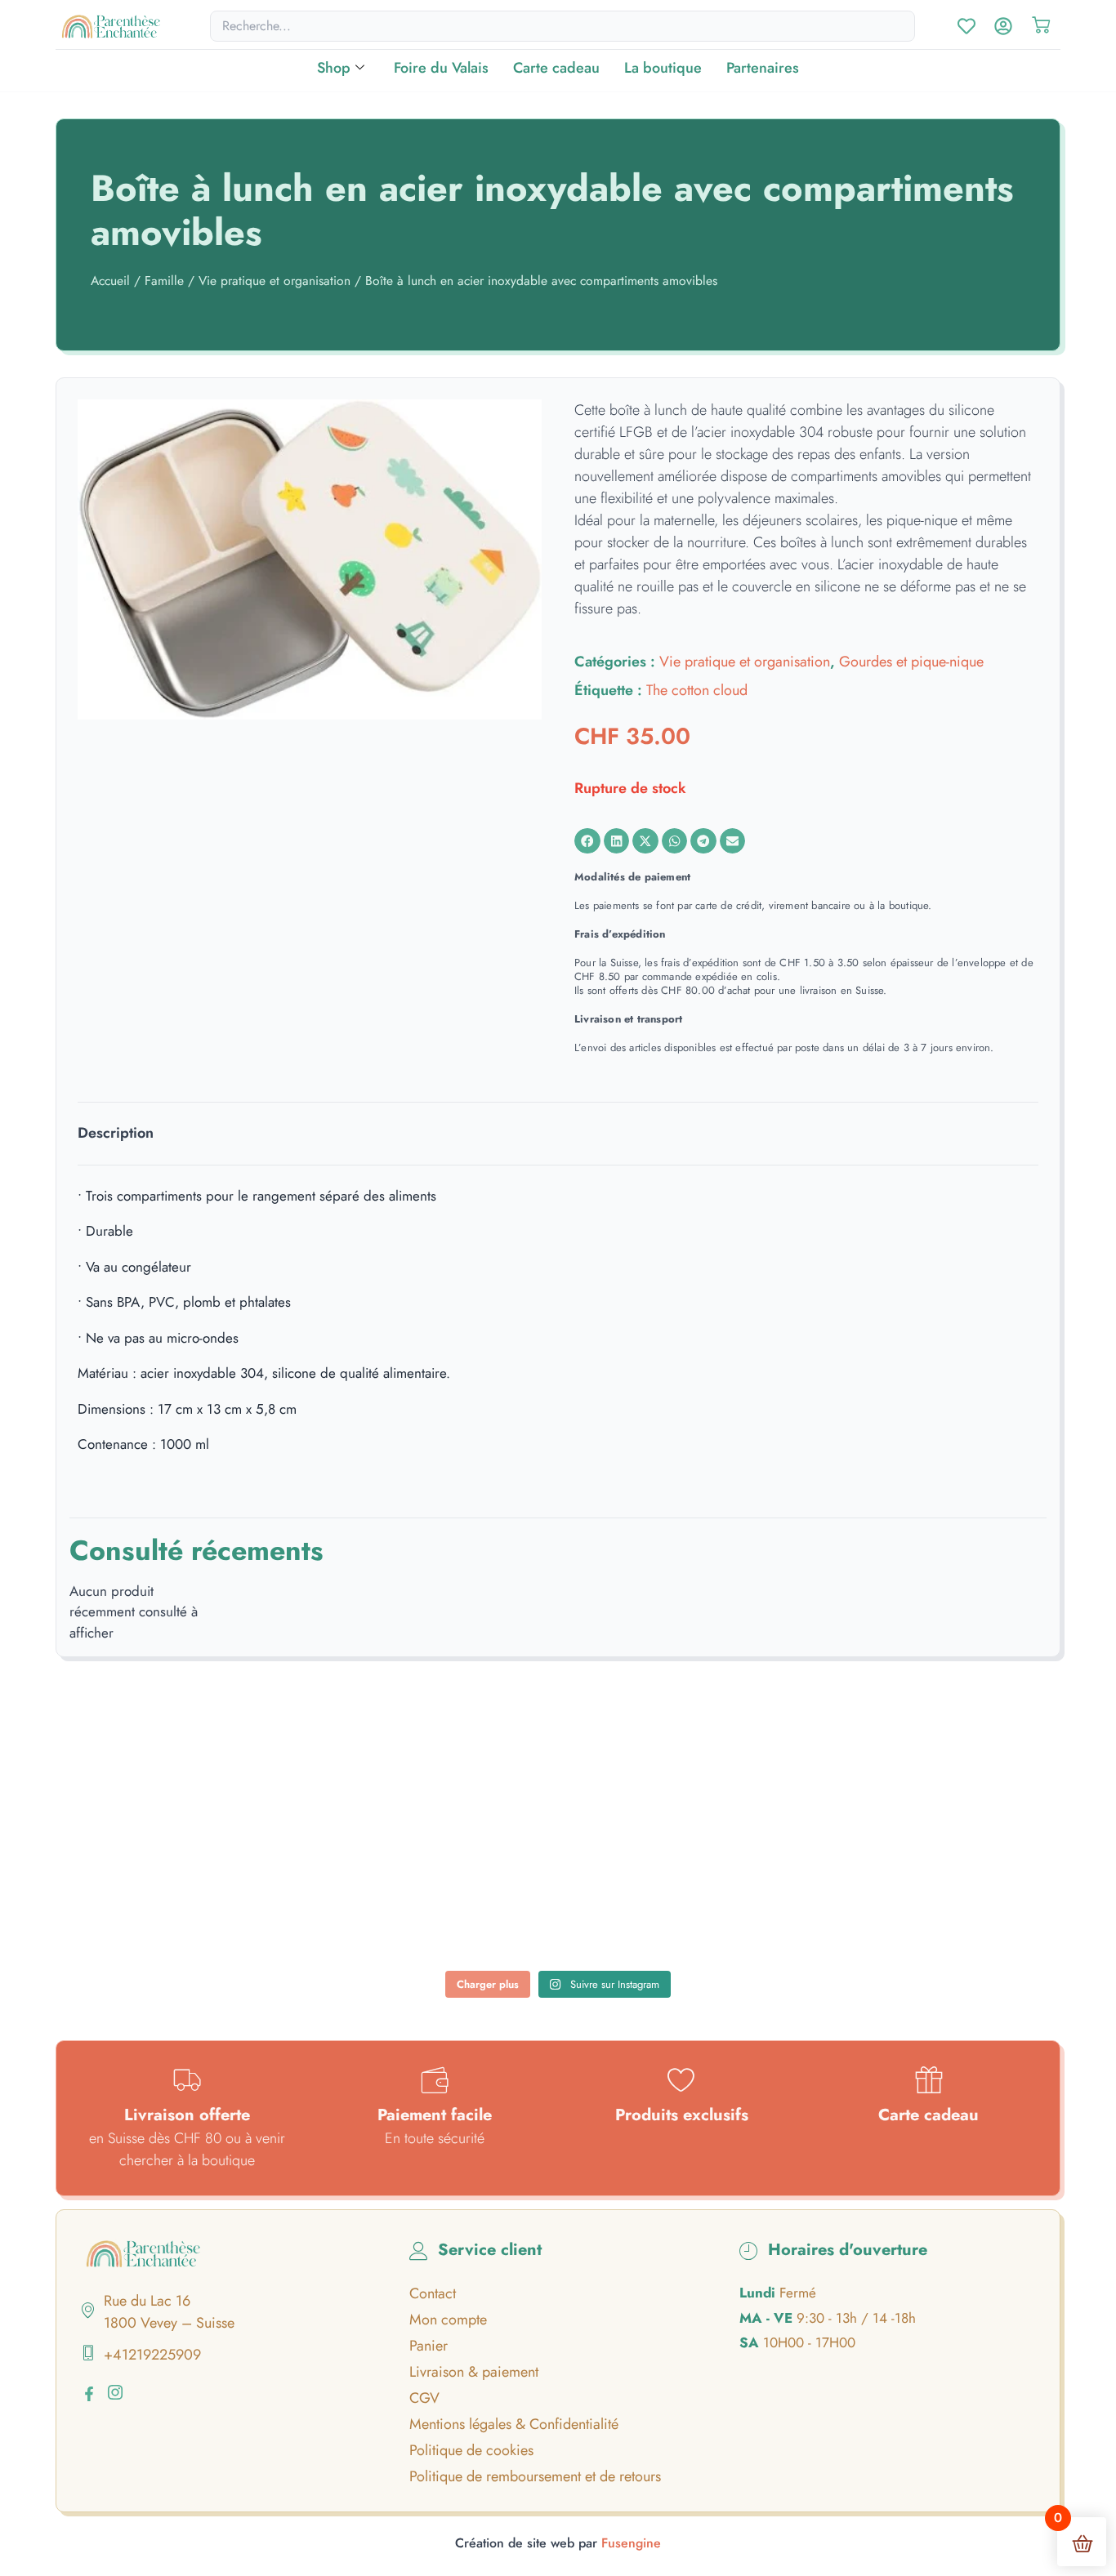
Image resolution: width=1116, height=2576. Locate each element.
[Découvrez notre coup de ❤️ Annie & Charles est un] (558, 1792)
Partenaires (763, 68)
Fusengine (631, 2543)
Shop (334, 68)
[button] (587, 841)
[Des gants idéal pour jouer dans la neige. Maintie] (946, 1792)
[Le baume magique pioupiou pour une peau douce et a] (170, 1905)
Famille (164, 281)
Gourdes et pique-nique (911, 662)
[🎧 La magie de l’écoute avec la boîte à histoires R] (170, 1792)
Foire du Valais (441, 68)
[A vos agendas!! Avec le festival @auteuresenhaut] (558, 1905)
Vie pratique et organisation (275, 281)
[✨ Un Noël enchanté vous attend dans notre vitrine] (752, 1792)
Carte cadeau (556, 68)
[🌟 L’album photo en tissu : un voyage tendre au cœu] (364, 1792)
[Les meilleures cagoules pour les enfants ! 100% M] (946, 1905)
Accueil (110, 281)
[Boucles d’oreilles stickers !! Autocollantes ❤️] (752, 1905)
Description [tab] (116, 1133)
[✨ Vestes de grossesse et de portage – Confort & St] (364, 1905)
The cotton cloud (697, 690)
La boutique (663, 68)
